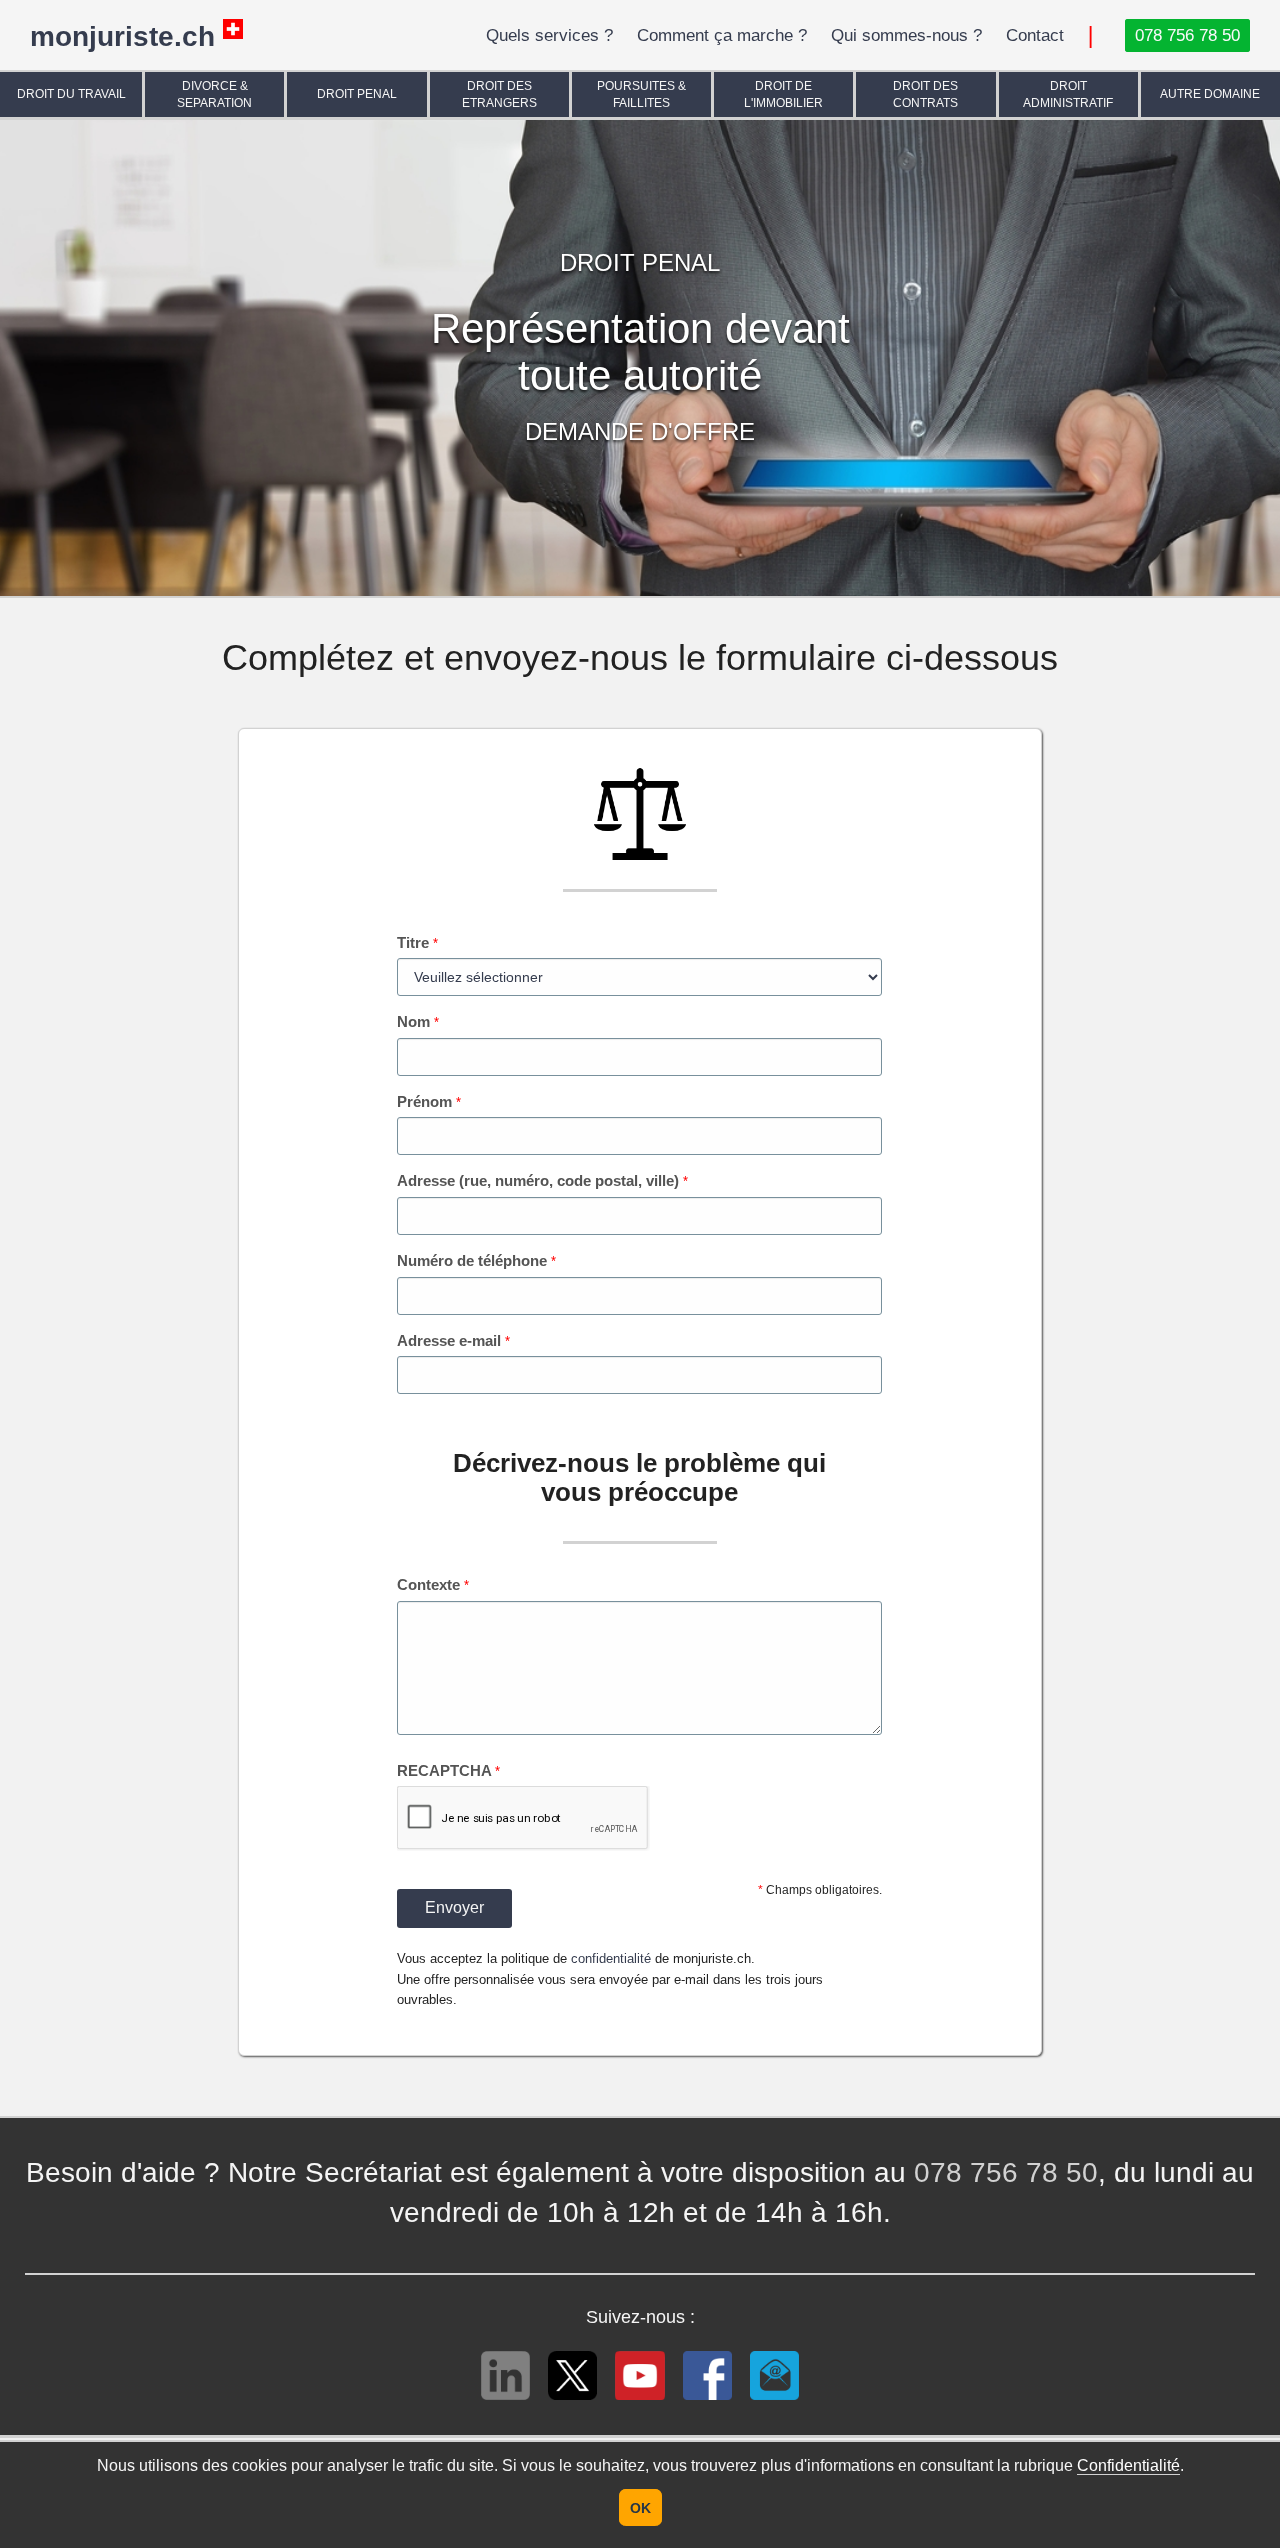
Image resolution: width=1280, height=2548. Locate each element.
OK (640, 2508)
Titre (417, 942)
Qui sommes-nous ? (906, 35)
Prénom (429, 1101)
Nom (418, 1021)
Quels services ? (549, 35)
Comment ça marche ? (722, 35)
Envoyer (454, 1907)
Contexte (433, 1584)
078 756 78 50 (1006, 2172)
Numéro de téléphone (476, 1260)
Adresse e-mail (453, 1340)
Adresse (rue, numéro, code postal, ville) (542, 1180)
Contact (1035, 35)
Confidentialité (1128, 2465)
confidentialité (611, 1958)
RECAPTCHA (448, 1770)
